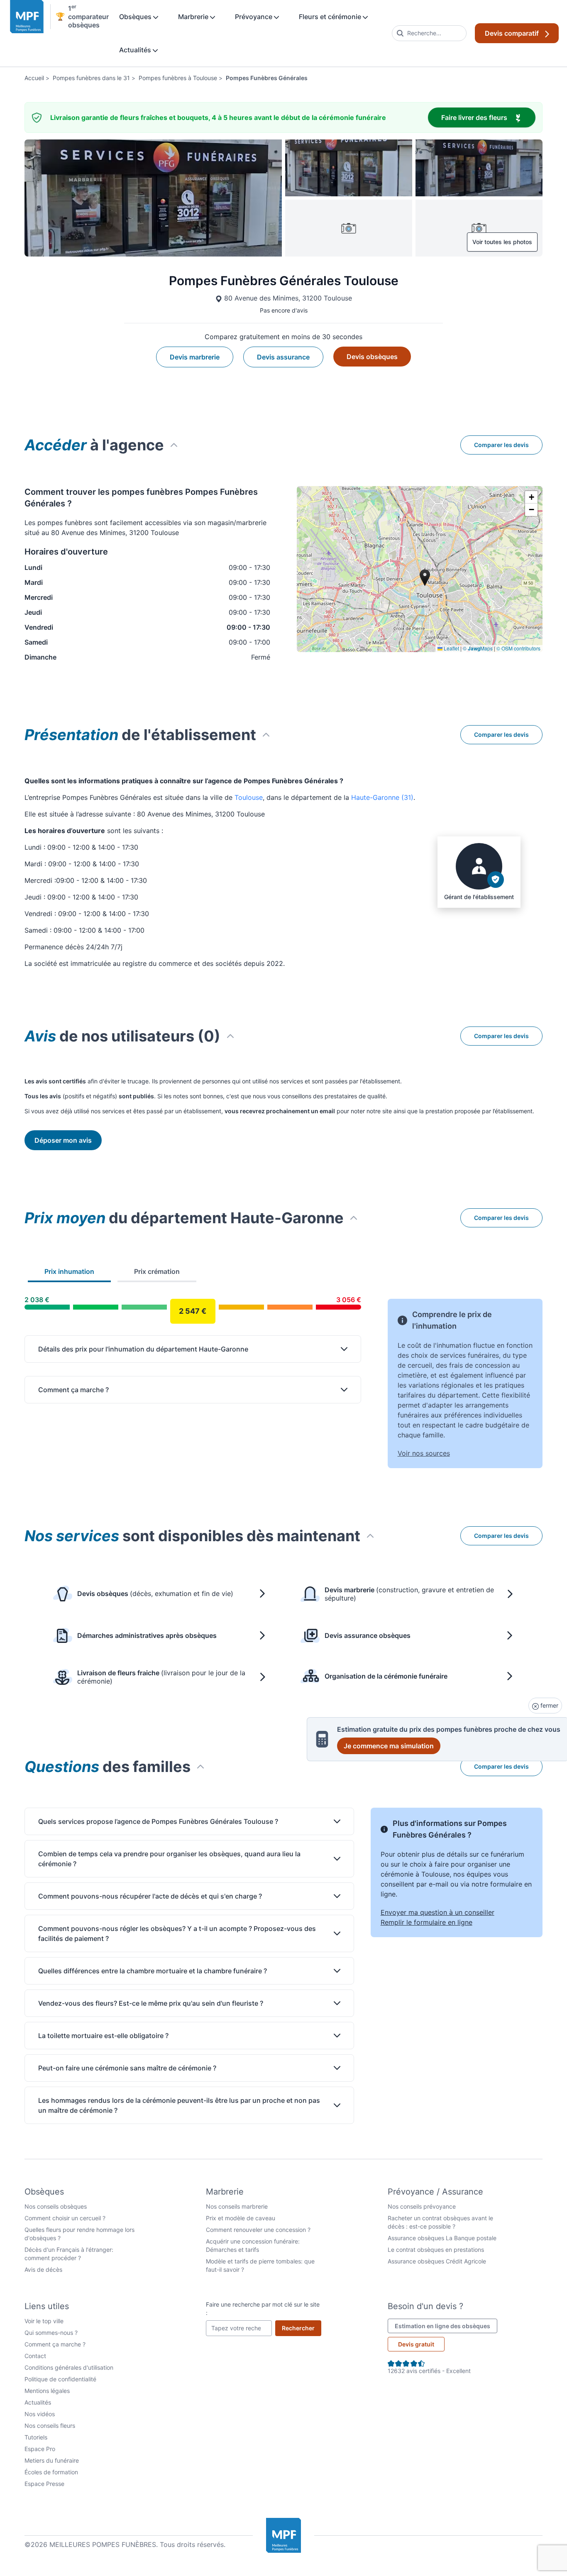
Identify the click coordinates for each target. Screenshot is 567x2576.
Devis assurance (283, 357)
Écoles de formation (51, 2472)
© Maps (478, 648)
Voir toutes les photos (502, 242)
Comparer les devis (501, 445)
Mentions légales (47, 2391)
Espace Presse (44, 2484)
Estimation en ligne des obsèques (446, 2326)
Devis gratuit (416, 2344)
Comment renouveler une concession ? (258, 2230)
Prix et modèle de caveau (241, 2218)
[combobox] (429, 33)
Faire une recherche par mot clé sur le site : (263, 2308)
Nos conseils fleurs (50, 2426)
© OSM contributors (518, 648)
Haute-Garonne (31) (382, 797)
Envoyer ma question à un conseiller (437, 1912)
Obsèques (136, 17)
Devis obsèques (372, 357)
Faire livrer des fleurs (488, 117)
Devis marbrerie (195, 357)
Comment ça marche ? (55, 2344)
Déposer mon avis (63, 1140)
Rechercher (302, 2328)
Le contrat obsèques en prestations (436, 2250)
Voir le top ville (44, 2321)
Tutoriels (36, 2437)
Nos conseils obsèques (56, 2206)
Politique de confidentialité (60, 2379)
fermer (549, 1705)
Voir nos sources (424, 1453)
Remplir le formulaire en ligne (426, 1922)
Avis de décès (43, 2269)
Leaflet (451, 648)
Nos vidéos (40, 2414)
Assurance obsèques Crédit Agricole (437, 2261)
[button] (531, 497)
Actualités (136, 50)
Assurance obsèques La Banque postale (442, 2238)
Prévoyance (254, 17)
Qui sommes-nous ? (51, 2333)
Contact (35, 2356)
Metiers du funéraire (52, 2460)
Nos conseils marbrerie (237, 2206)
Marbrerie (194, 17)
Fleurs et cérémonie (331, 17)
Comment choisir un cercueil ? (65, 2218)
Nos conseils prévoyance (422, 2206)
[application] (420, 569)
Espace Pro (40, 2449)
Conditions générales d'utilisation (69, 2367)
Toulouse (249, 797)
